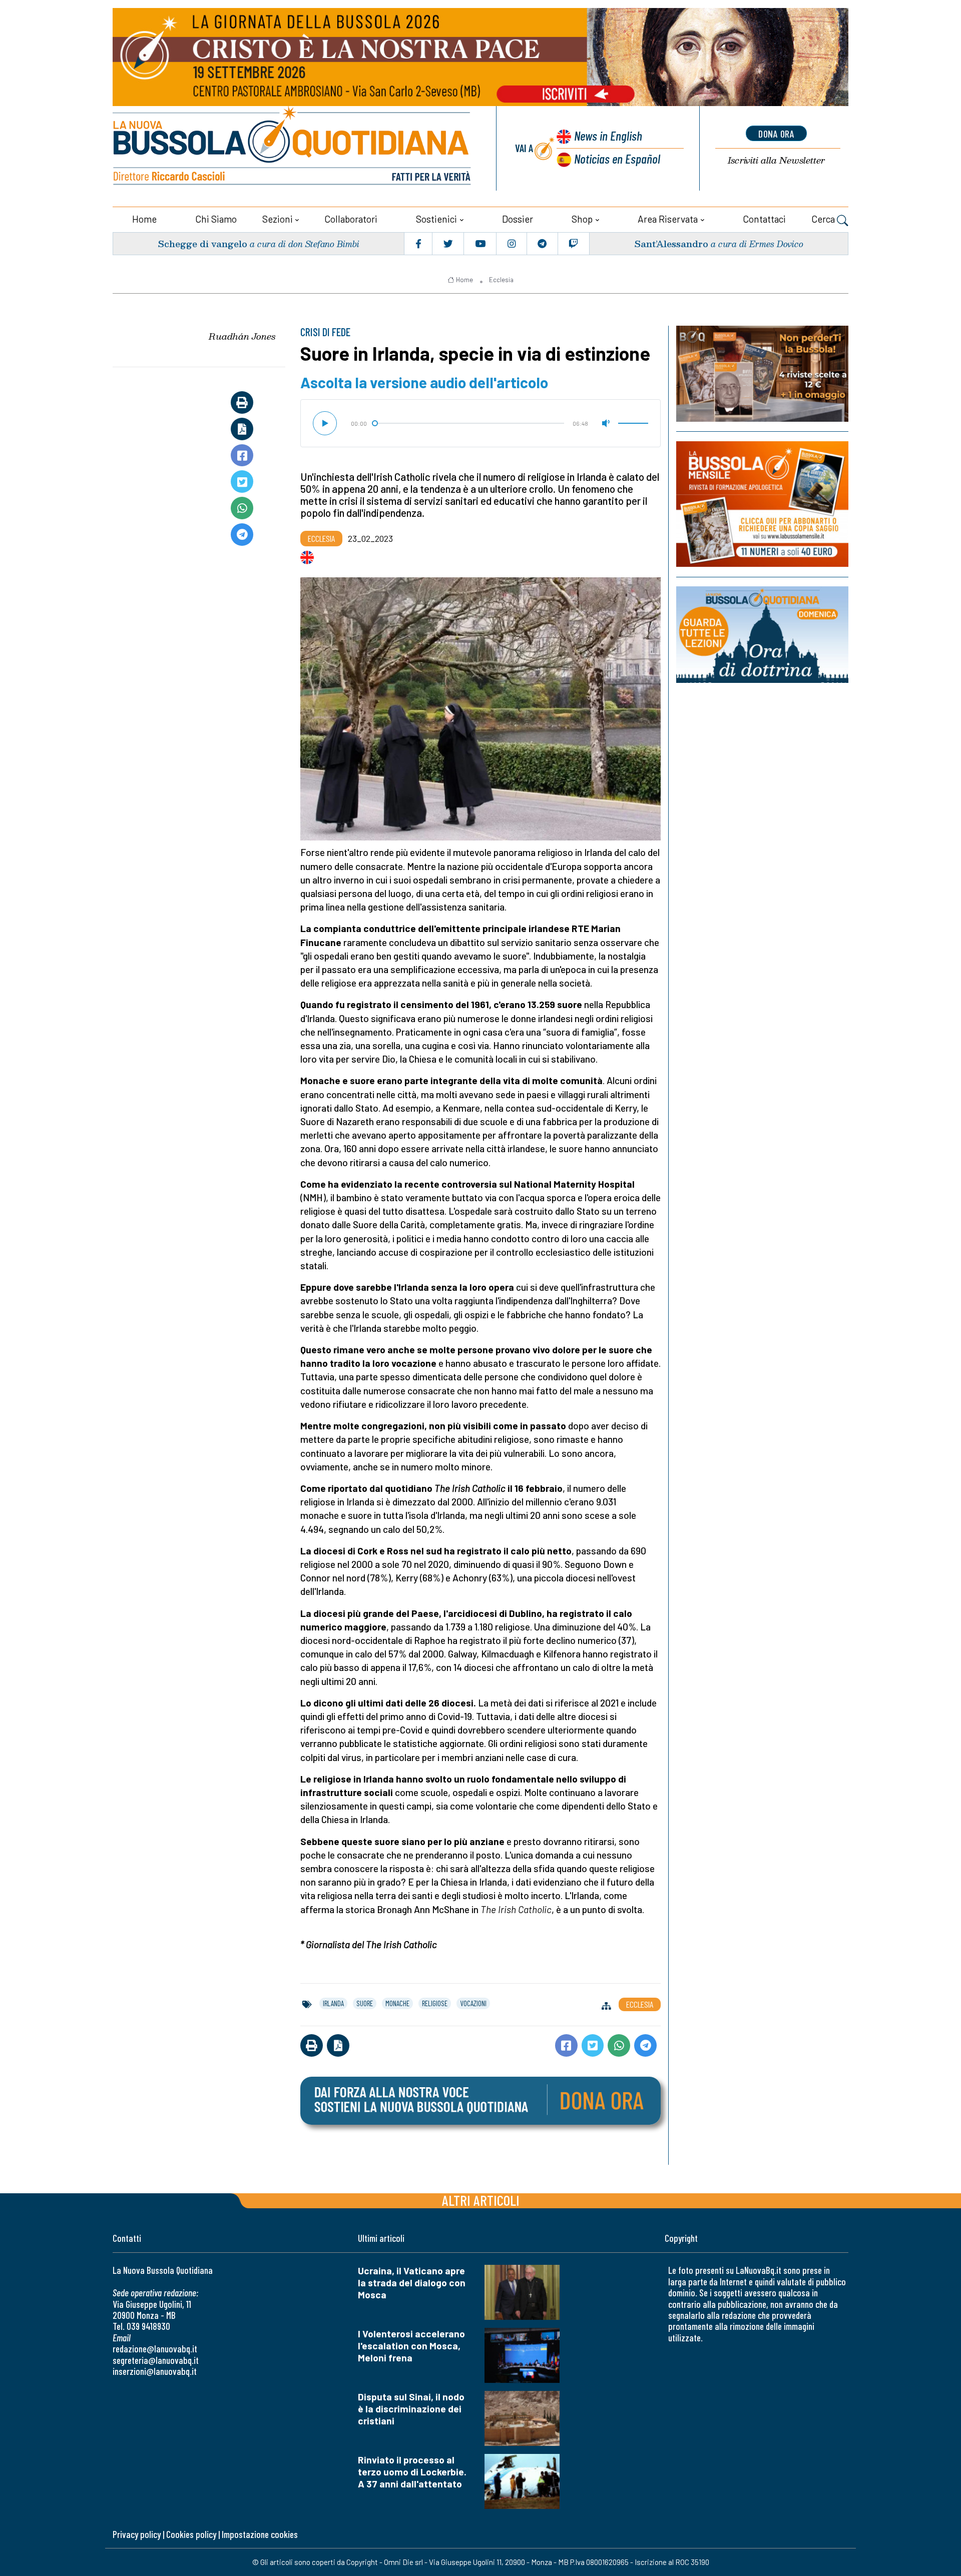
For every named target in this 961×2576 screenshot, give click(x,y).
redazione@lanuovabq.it (155, 2349)
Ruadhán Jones (242, 336)
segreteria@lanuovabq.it (156, 2360)
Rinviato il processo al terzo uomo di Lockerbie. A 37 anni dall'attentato (412, 2472)
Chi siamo (216, 219)
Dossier (518, 219)
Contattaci (764, 219)
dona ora (776, 134)
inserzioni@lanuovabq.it (155, 2371)
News (608, 135)
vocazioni (473, 2003)
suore (365, 2003)
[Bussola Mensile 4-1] (762, 374)
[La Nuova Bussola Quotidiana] (293, 148)
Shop (582, 219)
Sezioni (278, 219)
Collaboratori (351, 219)
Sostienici (436, 219)
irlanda (333, 2003)
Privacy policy (137, 2534)
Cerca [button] (824, 219)
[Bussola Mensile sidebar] (762, 504)
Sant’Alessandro (671, 243)
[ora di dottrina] (762, 635)
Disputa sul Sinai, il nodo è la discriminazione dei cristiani (411, 2409)
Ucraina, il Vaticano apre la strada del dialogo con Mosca (412, 2283)
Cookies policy (191, 2534)
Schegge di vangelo (202, 243)
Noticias (617, 158)
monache (397, 2003)
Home (144, 219)
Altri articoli (481, 2200)
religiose (435, 2003)
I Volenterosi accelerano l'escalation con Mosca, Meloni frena (411, 2346)
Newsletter (776, 160)
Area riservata (668, 219)
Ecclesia (501, 280)
